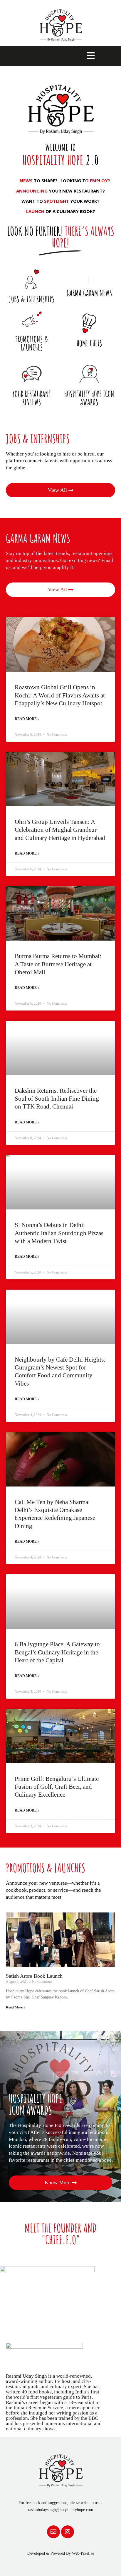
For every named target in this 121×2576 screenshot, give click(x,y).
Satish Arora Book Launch (34, 1976)
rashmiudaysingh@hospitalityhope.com (60, 2510)
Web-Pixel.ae (83, 2553)
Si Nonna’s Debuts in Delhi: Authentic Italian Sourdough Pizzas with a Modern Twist (59, 1233)
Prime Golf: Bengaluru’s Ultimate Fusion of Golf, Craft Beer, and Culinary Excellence (57, 1787)
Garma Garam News (89, 293)
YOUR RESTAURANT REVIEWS (32, 398)
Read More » (27, 719)
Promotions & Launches (32, 343)
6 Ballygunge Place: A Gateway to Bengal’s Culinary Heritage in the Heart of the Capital (57, 1652)
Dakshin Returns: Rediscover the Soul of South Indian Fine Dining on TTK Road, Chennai (57, 1099)
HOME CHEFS (89, 343)
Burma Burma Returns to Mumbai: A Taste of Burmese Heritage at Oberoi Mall (58, 964)
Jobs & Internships (32, 299)
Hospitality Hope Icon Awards (89, 398)
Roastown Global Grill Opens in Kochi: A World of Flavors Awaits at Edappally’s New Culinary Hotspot (60, 695)
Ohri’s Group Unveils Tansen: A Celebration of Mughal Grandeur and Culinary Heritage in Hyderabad (60, 830)
